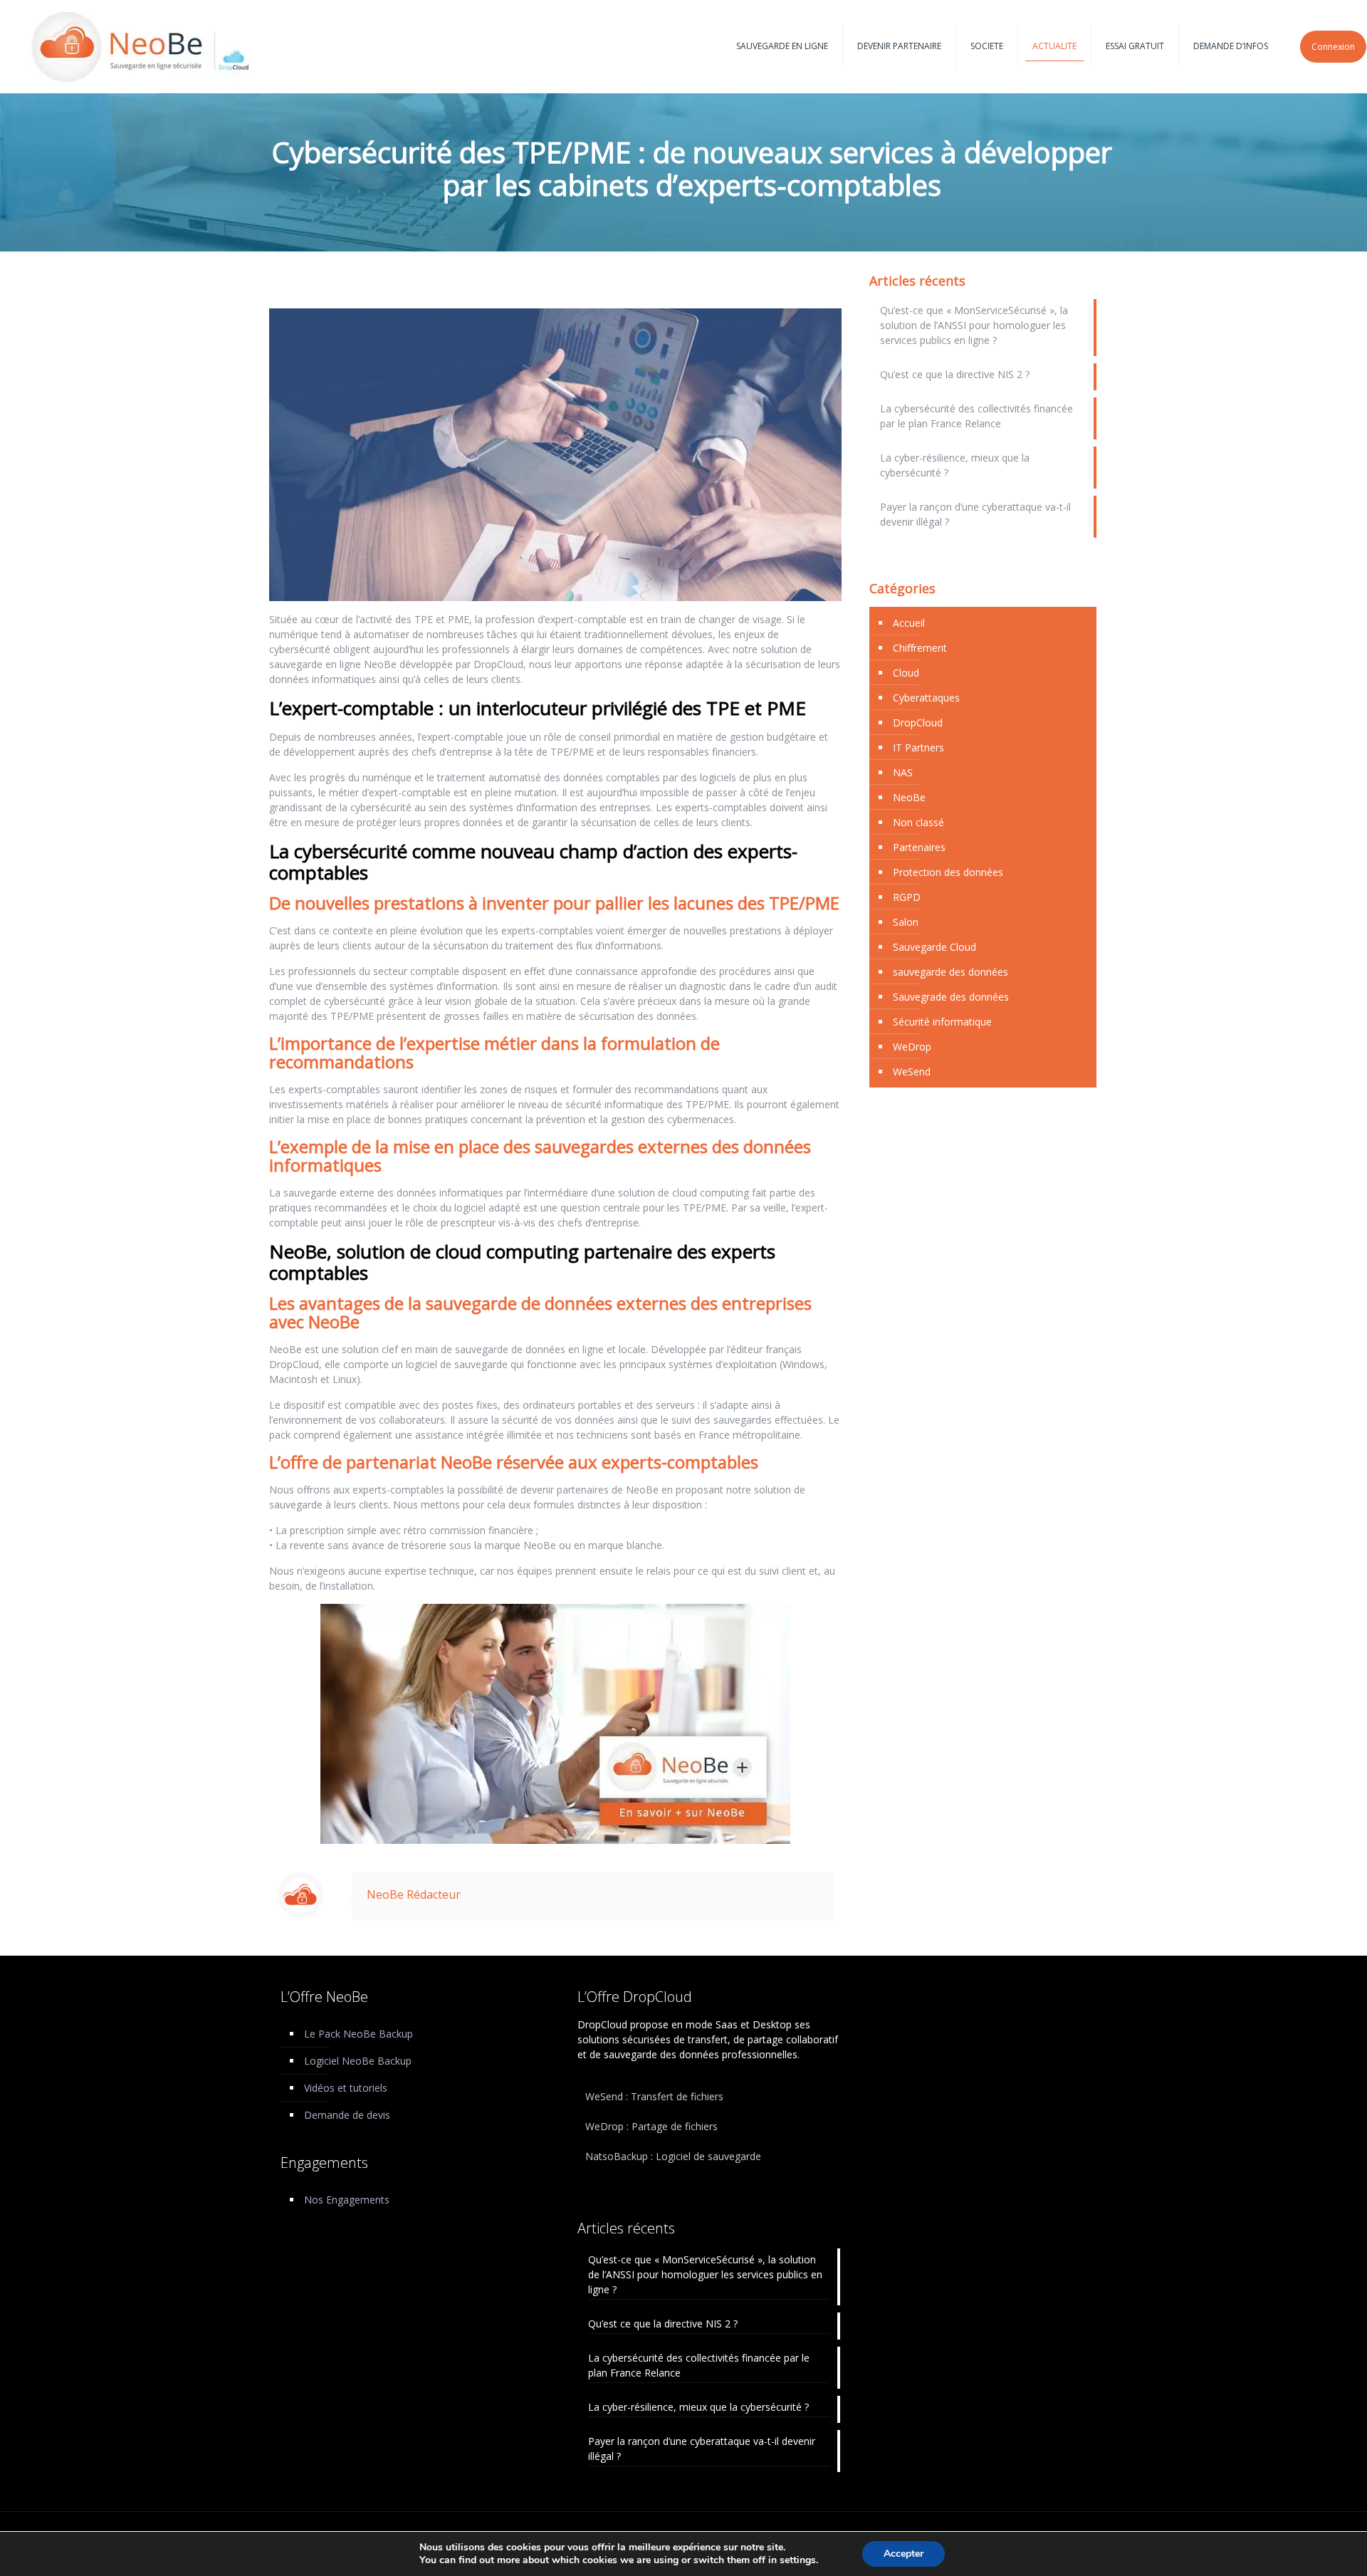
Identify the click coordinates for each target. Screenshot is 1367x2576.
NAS (903, 772)
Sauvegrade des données (951, 997)
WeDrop (912, 1047)
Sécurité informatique (942, 1022)
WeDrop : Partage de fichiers (651, 2126)
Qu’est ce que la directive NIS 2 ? (955, 374)
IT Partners (918, 747)
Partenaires (919, 847)
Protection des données (948, 872)
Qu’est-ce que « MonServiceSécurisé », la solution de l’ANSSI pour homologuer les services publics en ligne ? (974, 325)
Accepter (904, 2554)
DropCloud (918, 723)
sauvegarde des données (950, 972)
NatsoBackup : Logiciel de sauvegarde (673, 2156)
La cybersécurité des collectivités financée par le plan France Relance (976, 416)
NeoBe (909, 797)
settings (798, 2560)
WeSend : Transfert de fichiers (654, 2096)
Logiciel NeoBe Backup (358, 2061)
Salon (906, 922)
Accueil (909, 623)
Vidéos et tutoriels (346, 2088)
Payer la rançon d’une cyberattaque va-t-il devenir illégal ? (975, 514)
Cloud (906, 673)
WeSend (912, 1071)
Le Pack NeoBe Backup (358, 2034)
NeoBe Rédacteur (414, 1894)
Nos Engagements (347, 2200)
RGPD (907, 897)
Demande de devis (347, 2115)
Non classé (918, 822)
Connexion (1333, 47)
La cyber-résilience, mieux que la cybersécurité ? (955, 465)
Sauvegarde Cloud (934, 947)
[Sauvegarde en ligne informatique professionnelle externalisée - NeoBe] (142, 46)
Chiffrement (920, 648)
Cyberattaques (926, 698)
